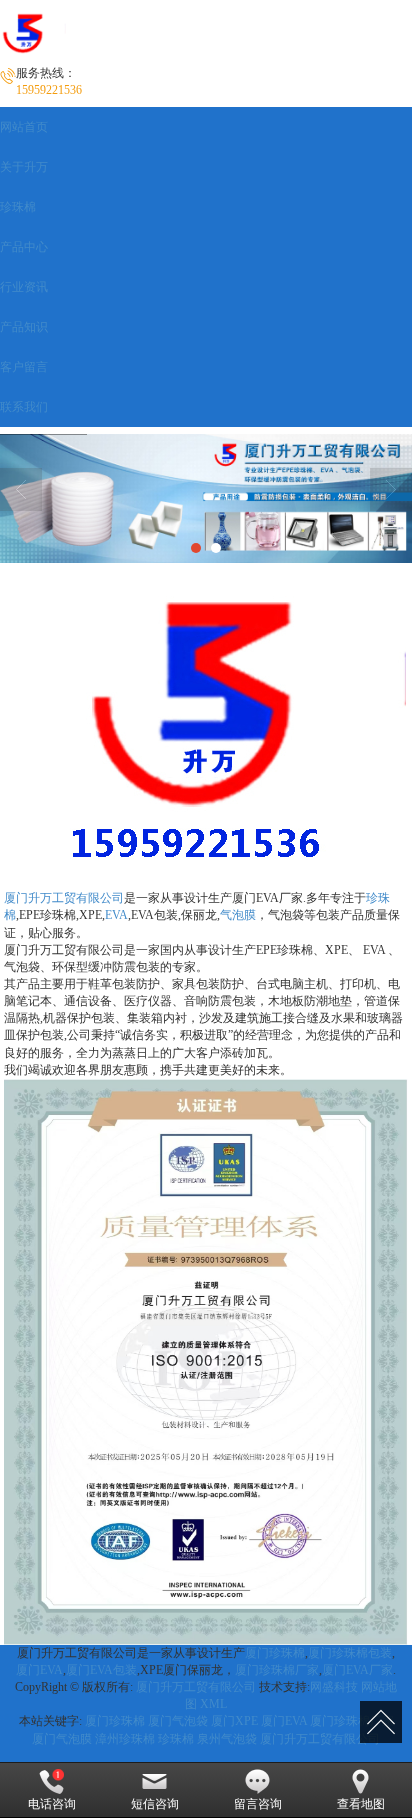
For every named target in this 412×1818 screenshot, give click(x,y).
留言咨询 (258, 1804)
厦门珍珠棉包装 (350, 1653)
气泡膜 (238, 915)
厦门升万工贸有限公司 (64, 898)
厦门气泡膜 (62, 1739)
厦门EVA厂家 (357, 1670)
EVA (116, 915)
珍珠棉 (176, 1739)
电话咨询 (52, 1804)
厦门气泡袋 (178, 1721)
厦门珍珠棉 (275, 1653)
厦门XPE (234, 1721)
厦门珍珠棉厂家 (277, 1670)
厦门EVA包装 (101, 1670)
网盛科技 (334, 1687)
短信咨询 (155, 1804)
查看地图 (361, 1804)
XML (213, 1704)
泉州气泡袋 (227, 1739)
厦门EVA (39, 1670)
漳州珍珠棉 (125, 1739)
